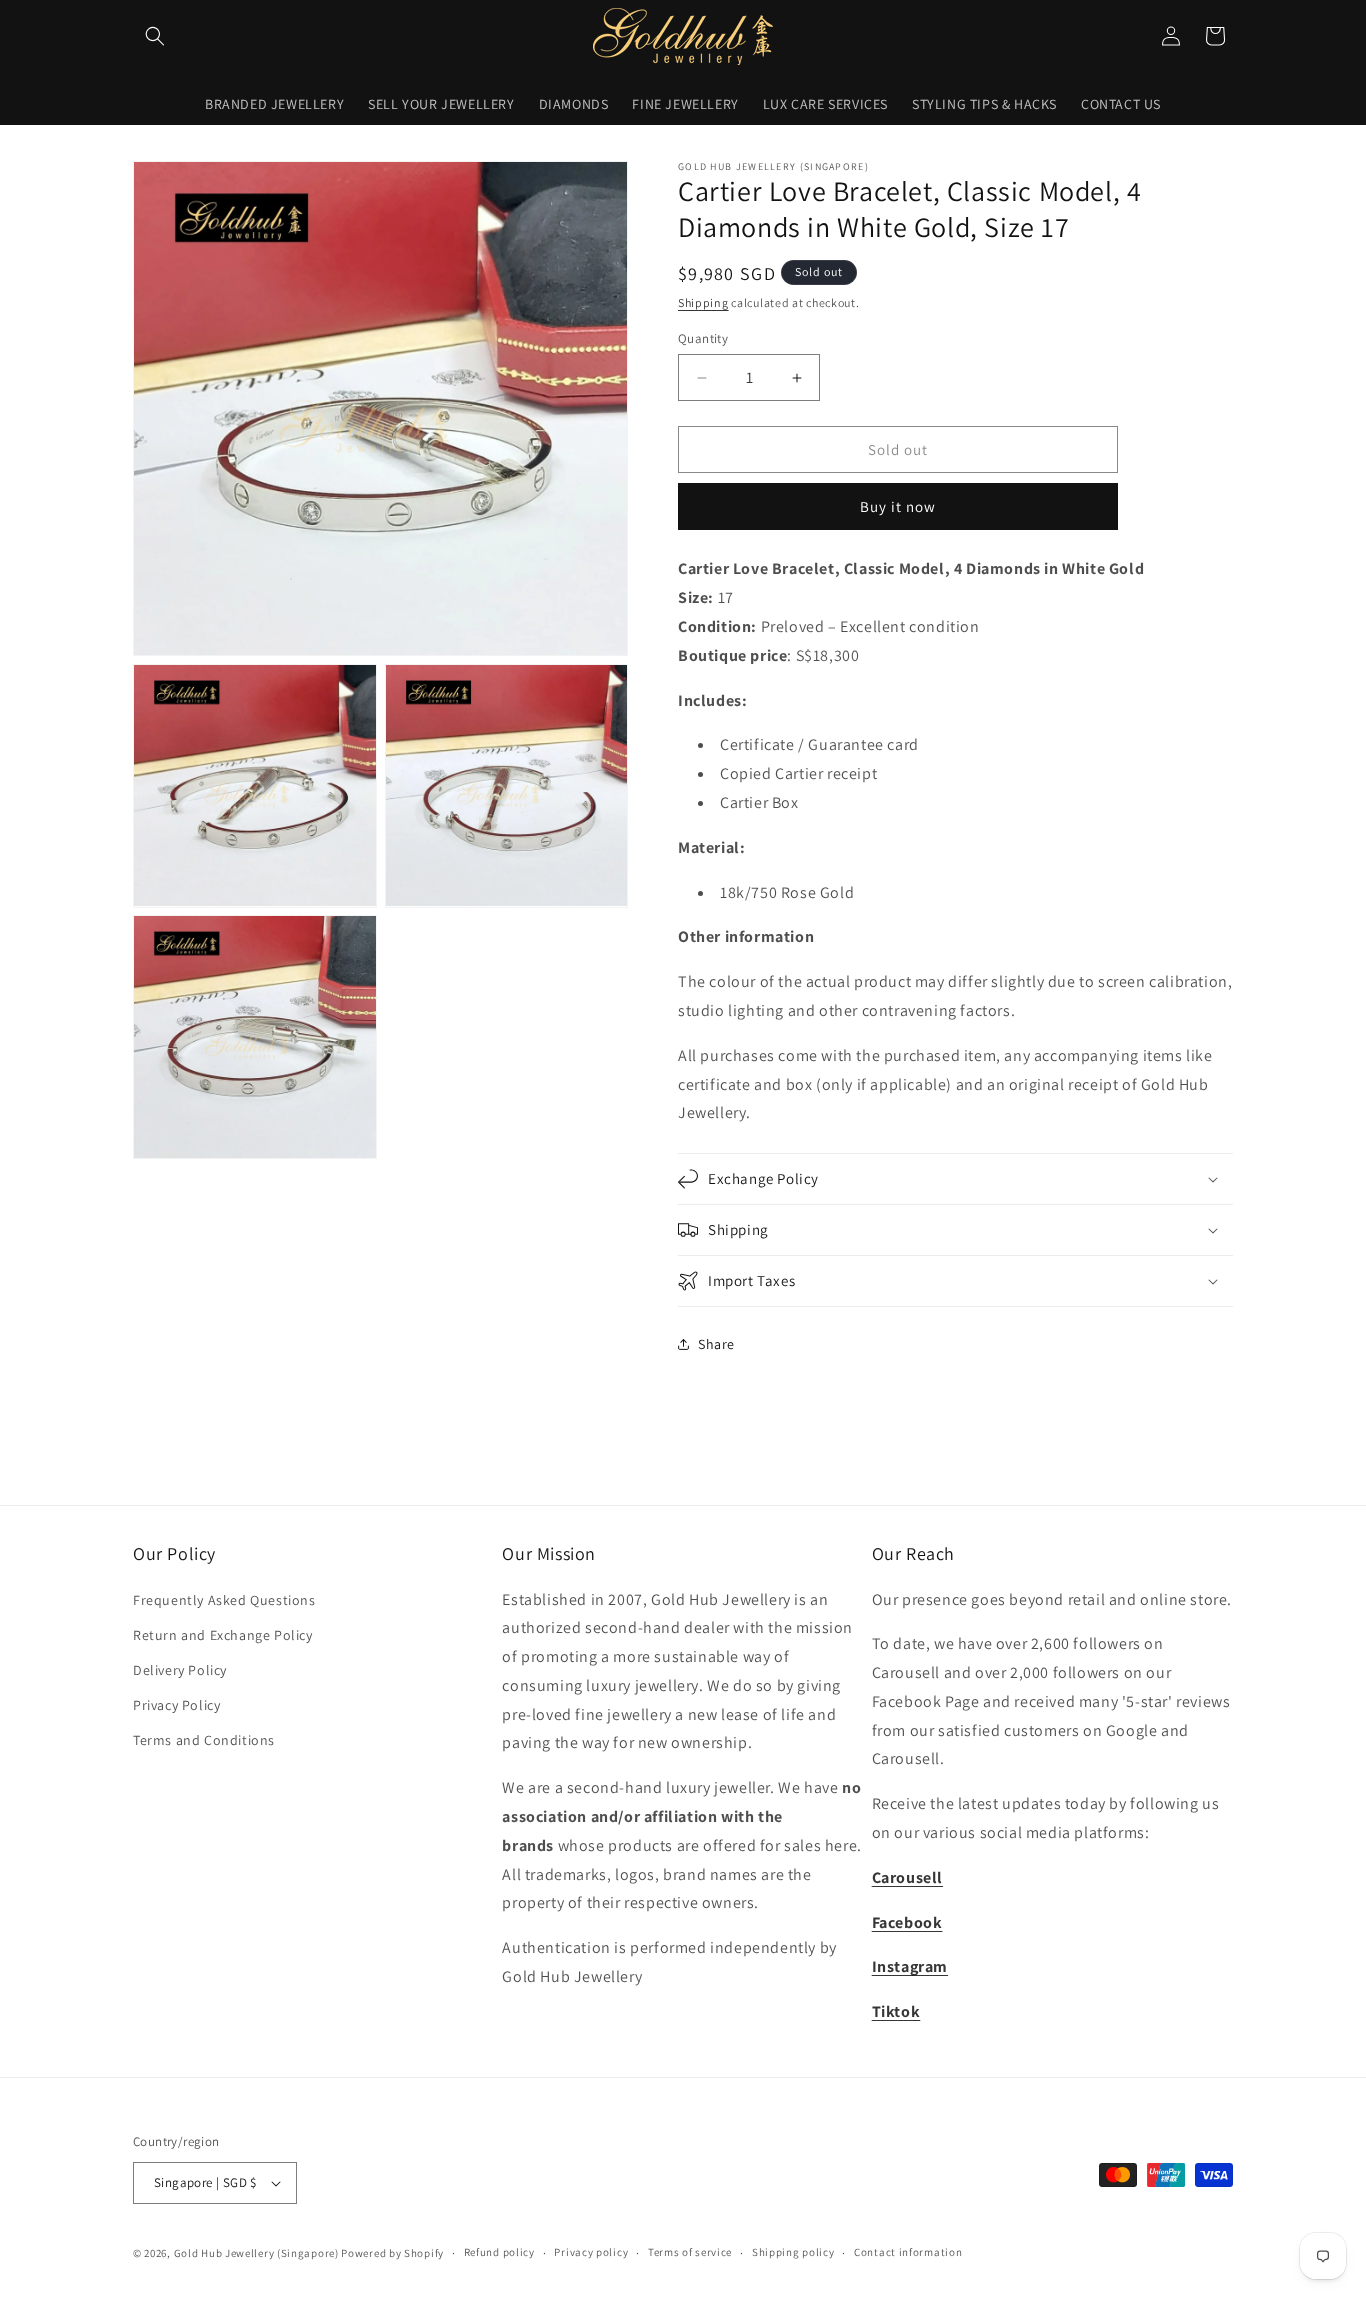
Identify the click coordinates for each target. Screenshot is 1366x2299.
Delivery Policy (180, 1670)
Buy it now (898, 506)
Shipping (703, 302)
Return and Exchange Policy (223, 1635)
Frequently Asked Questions (224, 1600)
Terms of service (690, 2252)
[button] (155, 36)
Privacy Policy (176, 1705)
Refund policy (499, 2252)
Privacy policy (591, 2252)
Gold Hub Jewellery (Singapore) (256, 2253)
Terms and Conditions (204, 1740)
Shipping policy (793, 2252)
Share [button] (716, 1344)
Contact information (908, 2252)
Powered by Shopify (392, 2253)
